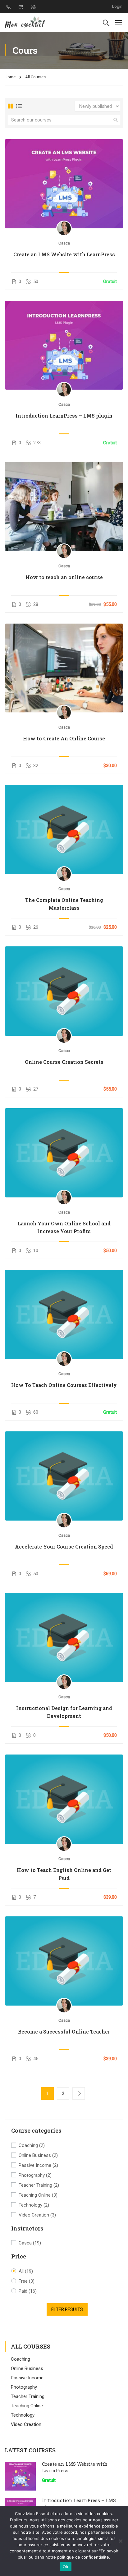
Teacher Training (39, 2185)
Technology (34, 2205)
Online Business (38, 2155)
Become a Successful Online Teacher (64, 2032)
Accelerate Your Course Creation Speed (64, 1547)
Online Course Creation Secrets (64, 1062)
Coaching (32, 2145)
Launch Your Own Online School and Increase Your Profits (64, 1227)
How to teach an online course (64, 577)
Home (10, 77)
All (26, 2271)
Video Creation (37, 2215)
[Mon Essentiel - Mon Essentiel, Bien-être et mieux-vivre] (25, 22)
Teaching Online (38, 2195)
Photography (35, 2175)
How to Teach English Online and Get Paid (64, 1874)
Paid (28, 2291)
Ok (66, 2567)
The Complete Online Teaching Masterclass (64, 904)
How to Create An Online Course (64, 738)
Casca (30, 2243)
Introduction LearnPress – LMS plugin (64, 416)
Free (27, 2281)
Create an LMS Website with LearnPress (64, 254)
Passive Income (38, 2165)
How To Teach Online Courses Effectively (64, 1385)
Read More (64, 184)
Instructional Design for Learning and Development (64, 1712)
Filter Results (67, 2309)
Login (117, 6)
